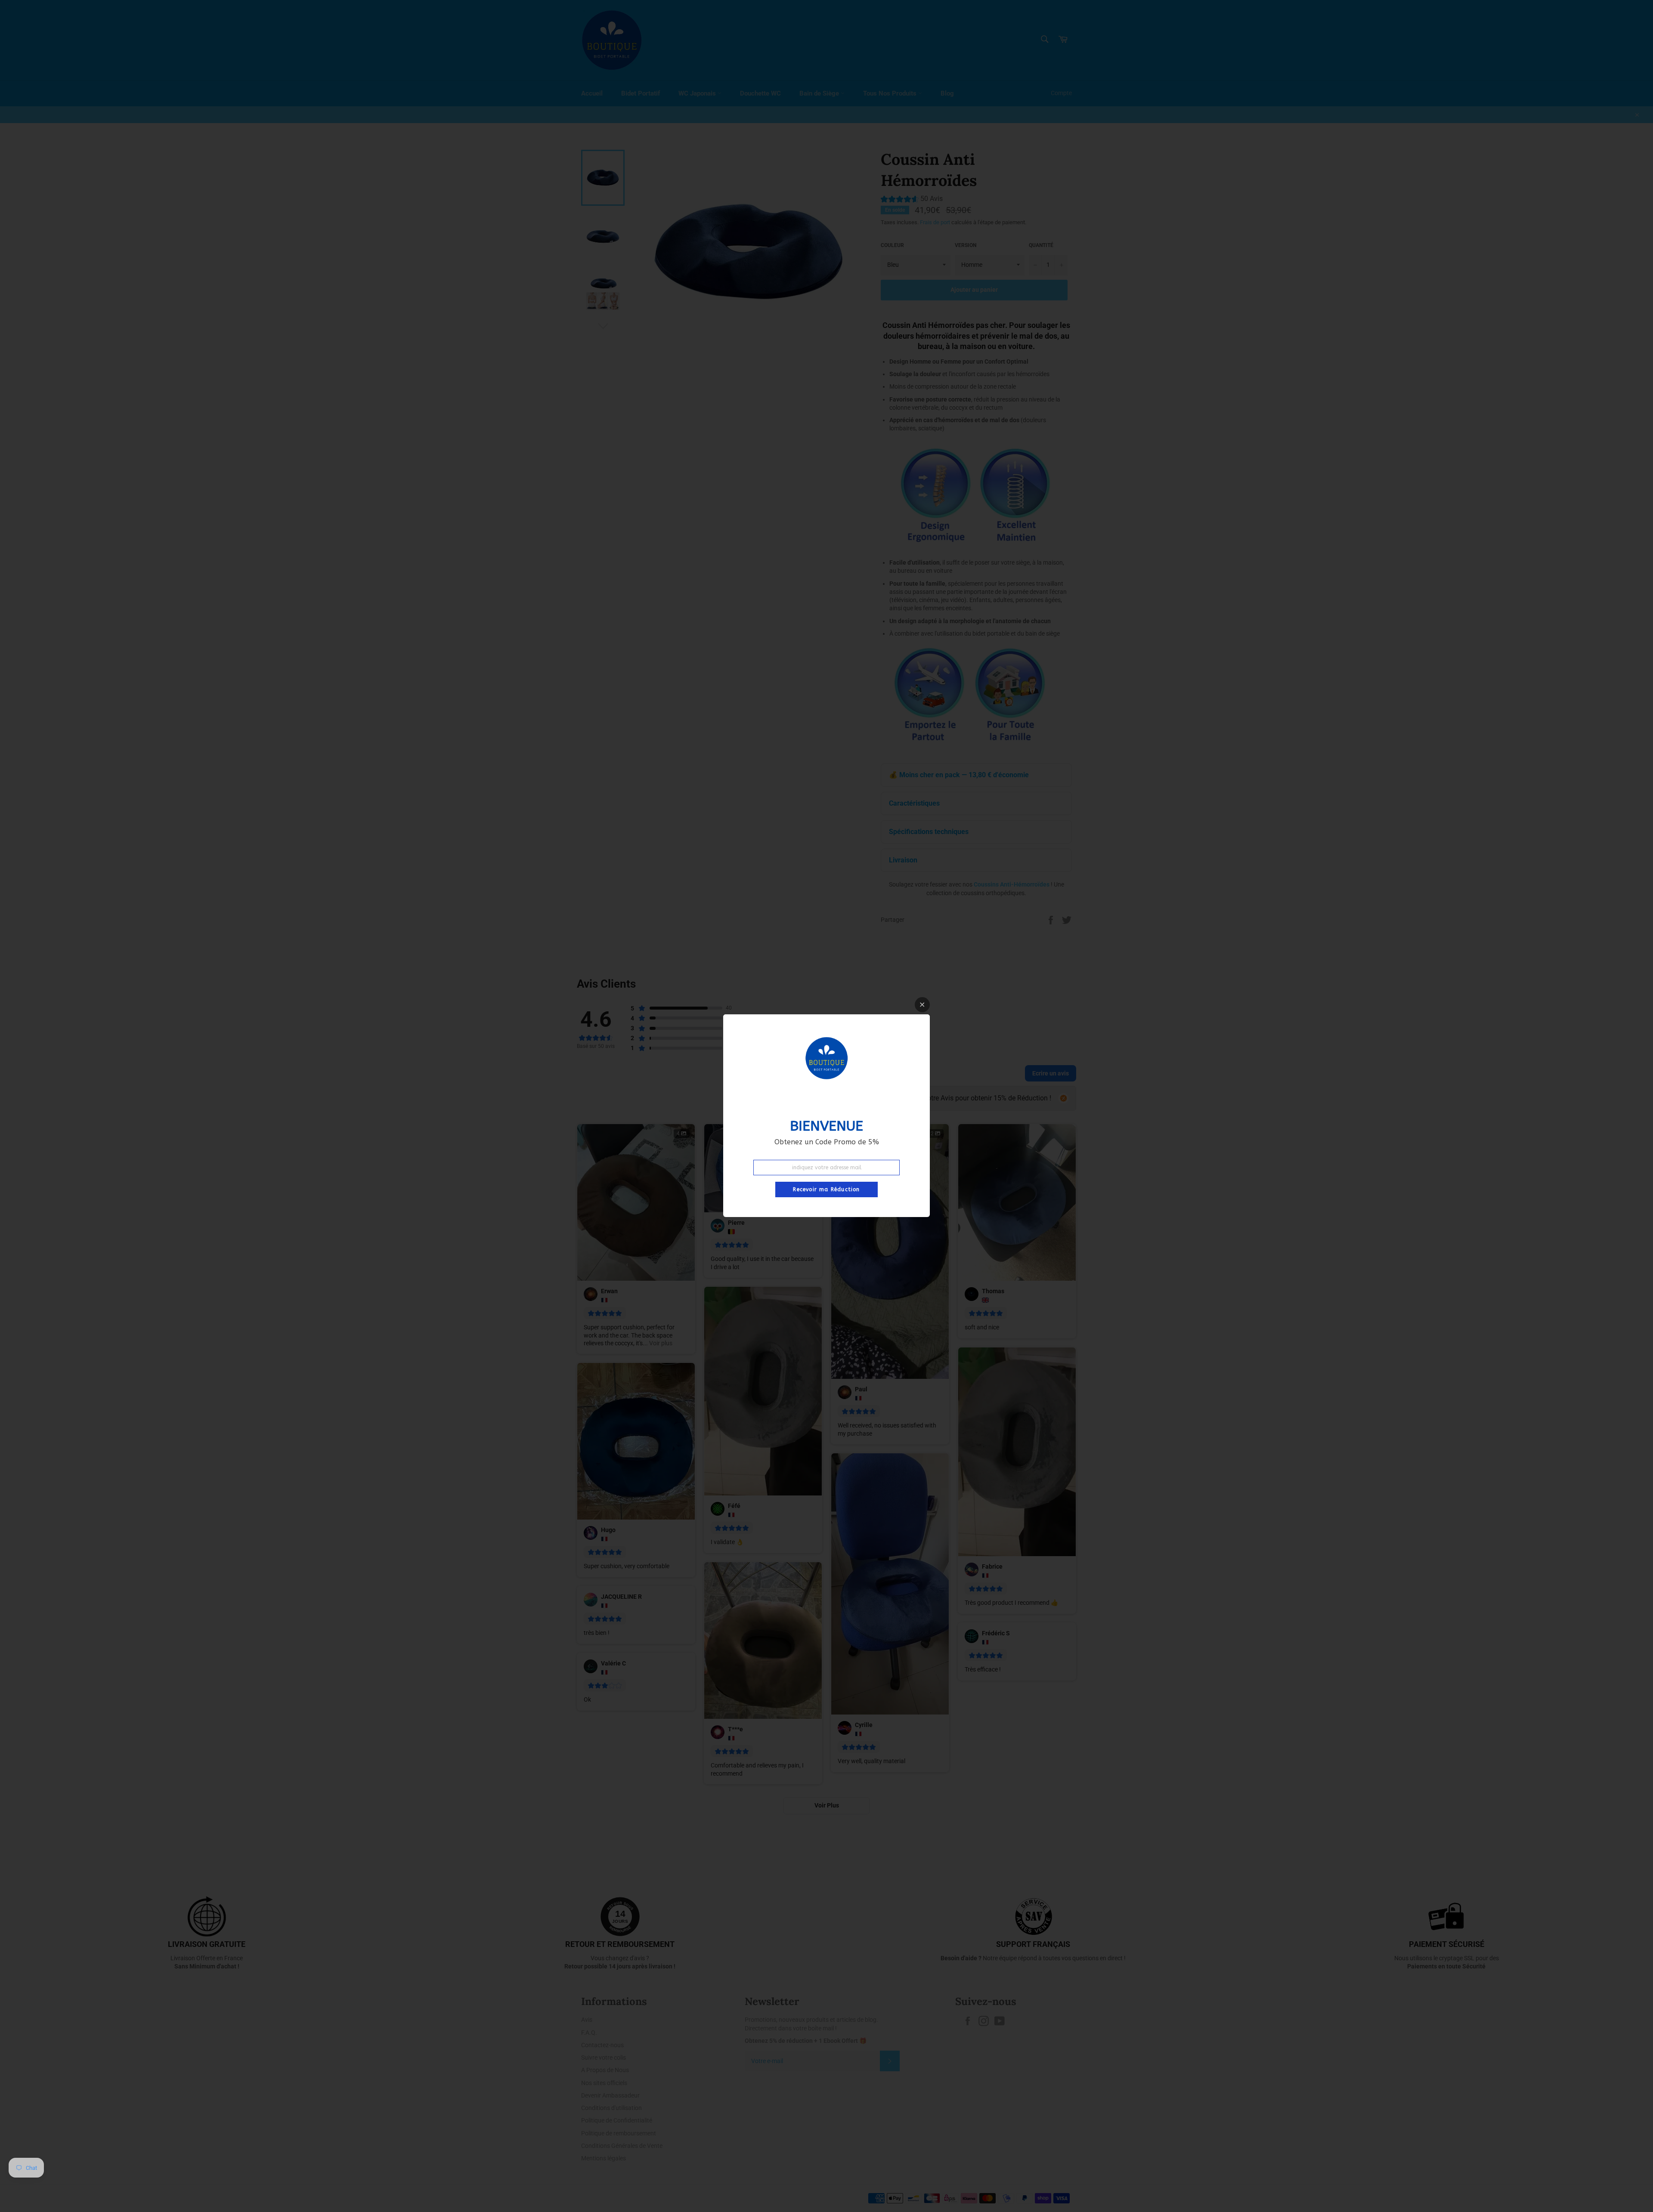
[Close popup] (922, 1005)
